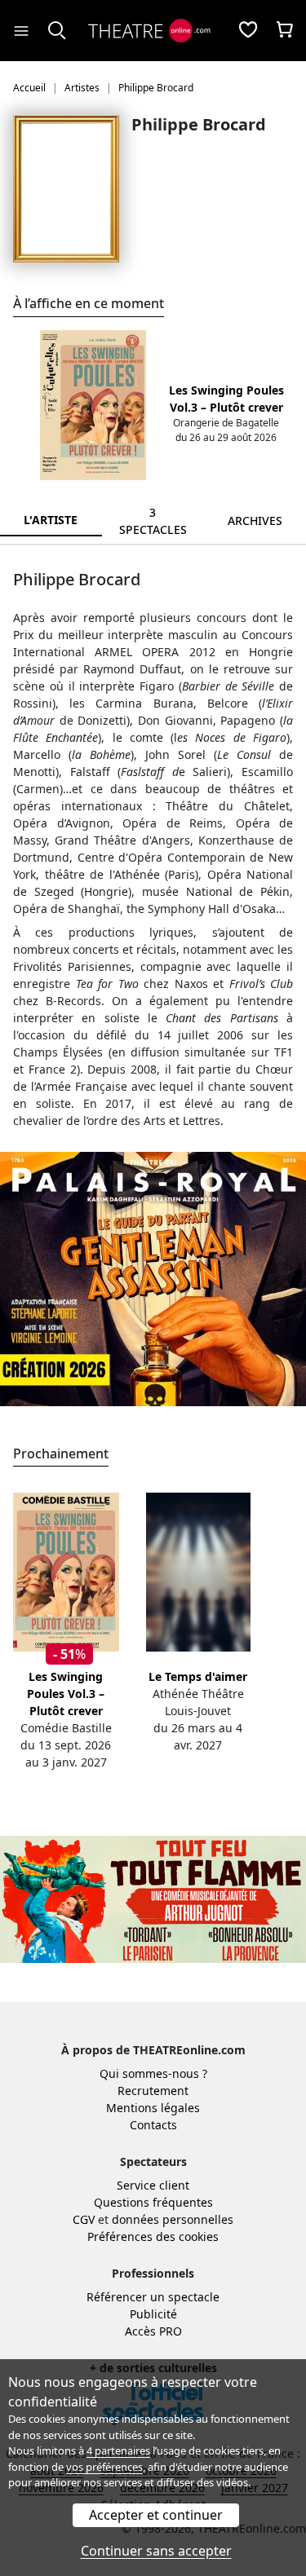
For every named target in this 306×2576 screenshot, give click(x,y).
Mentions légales (153, 2108)
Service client (153, 2185)
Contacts (153, 2125)
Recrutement (153, 2091)
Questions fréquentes (153, 2202)
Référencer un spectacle (153, 2297)
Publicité (153, 2314)
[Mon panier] (285, 31)
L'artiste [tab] (51, 520)
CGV (84, 2219)
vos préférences (104, 2467)
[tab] (153, 521)
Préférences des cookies (153, 2236)
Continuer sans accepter (156, 2551)
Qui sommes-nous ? (153, 2073)
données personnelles (173, 2219)
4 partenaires (118, 2450)
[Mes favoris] (248, 31)
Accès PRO (153, 2331)
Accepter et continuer (156, 2515)
